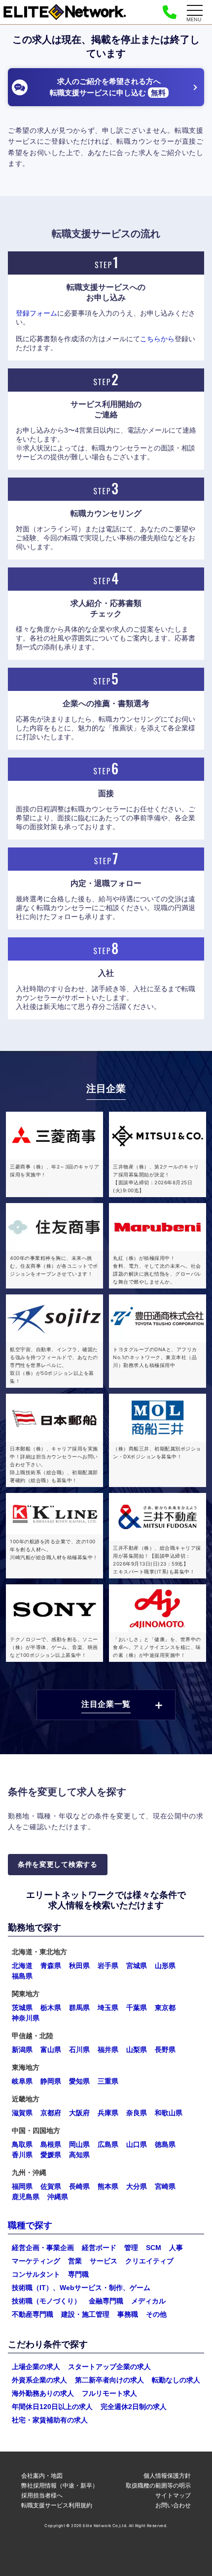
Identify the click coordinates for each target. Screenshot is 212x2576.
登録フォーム (36, 313)
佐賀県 (51, 2186)
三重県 (108, 2081)
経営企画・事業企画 (43, 2248)
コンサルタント (36, 2274)
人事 (176, 2248)
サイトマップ (173, 2495)
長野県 (165, 2050)
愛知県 (79, 2081)
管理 (131, 2248)
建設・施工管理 (85, 2314)
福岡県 (22, 2186)
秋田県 (79, 1966)
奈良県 (137, 2113)
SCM (154, 2248)
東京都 (165, 2008)
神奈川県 (26, 2018)
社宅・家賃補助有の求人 (50, 2420)
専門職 (78, 2274)
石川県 (79, 2050)
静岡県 (51, 2081)
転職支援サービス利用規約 (57, 2505)
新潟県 (22, 2050)
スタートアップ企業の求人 (109, 2367)
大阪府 (79, 2113)
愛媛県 (51, 2155)
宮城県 (137, 1966)
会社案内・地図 (42, 2475)
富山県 (51, 2050)
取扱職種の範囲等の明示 (158, 2485)
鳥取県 (22, 2144)
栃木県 (51, 2008)
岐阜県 (22, 2081)
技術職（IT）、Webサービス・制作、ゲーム (81, 2288)
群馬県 (79, 2008)
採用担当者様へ (42, 2495)
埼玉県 (108, 2008)
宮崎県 (165, 2186)
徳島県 (165, 2144)
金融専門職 (106, 2301)
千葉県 (137, 2008)
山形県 (165, 1966)
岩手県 (108, 1966)
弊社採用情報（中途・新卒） (60, 2485)
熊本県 (108, 2186)
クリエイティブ (149, 2261)
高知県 (79, 2155)
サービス (104, 2261)
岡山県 (79, 2144)
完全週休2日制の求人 (134, 2407)
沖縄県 (58, 2197)
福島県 (22, 1976)
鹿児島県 (26, 2197)
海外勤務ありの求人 (43, 2393)
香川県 (22, 2155)
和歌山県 (169, 2113)
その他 (156, 2314)
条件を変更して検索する (58, 1864)
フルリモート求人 (109, 2393)
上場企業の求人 (36, 2367)
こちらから (157, 339)
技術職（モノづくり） (46, 2301)
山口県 (137, 2144)
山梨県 (137, 2050)
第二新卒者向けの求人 (109, 2380)
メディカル (148, 2301)
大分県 (137, 2186)
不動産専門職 (33, 2314)
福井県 (108, 2050)
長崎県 (79, 2186)
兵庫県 (108, 2113)
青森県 (51, 1966)
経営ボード (99, 2248)
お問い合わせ (173, 2505)
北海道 (22, 1966)
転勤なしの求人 (176, 2380)
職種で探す (30, 2225)
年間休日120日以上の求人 (52, 2407)
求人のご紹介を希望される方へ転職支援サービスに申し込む (108, 87)
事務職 (128, 2314)
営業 (75, 2261)
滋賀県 (22, 2113)
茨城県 (22, 2008)
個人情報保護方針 (167, 2475)
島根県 (51, 2144)
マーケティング (36, 2261)
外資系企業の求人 (39, 2380)
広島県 (108, 2144)
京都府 (51, 2113)
